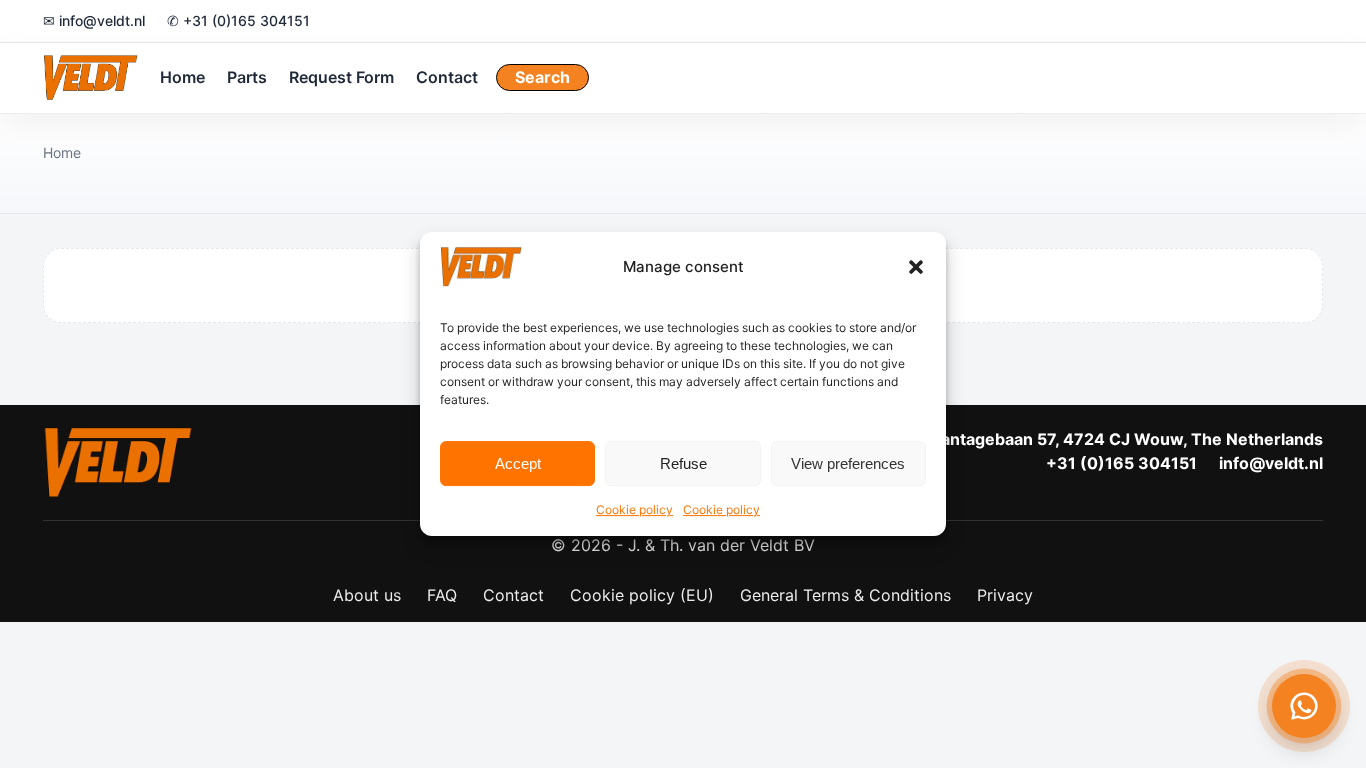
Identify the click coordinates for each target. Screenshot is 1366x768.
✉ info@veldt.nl (94, 20)
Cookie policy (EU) (642, 595)
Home (182, 77)
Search (542, 77)
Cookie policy (634, 509)
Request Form (341, 77)
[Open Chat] (1304, 706)
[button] (916, 267)
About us (367, 595)
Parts (247, 77)
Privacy (1005, 595)
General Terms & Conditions (845, 595)
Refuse (683, 463)
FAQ (442, 595)
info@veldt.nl (1271, 463)
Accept (518, 463)
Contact (447, 77)
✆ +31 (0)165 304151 (238, 20)
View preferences (848, 463)
